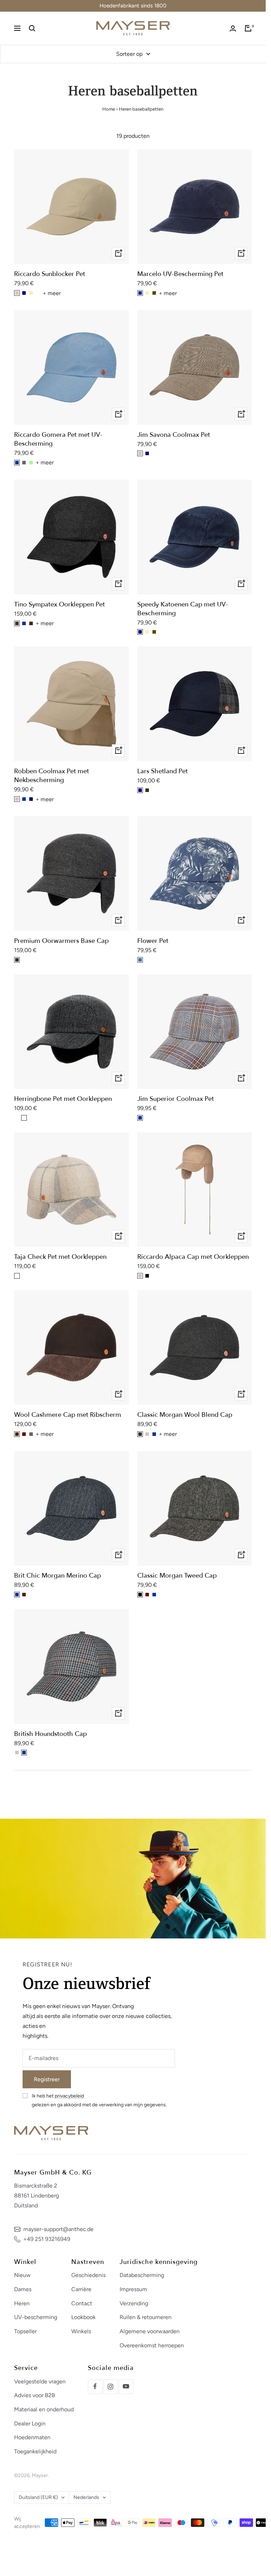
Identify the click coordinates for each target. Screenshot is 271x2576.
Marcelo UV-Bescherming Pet (180, 274)
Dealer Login (30, 2424)
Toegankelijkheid (35, 2451)
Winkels (81, 2331)
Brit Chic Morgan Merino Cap (58, 1576)
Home (109, 109)
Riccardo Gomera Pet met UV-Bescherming (58, 439)
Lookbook (83, 2317)
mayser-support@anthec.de (58, 2229)
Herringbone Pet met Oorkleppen (63, 1099)
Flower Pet (153, 941)
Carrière (81, 2289)
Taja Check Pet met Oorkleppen (60, 1257)
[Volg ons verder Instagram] (110, 2387)
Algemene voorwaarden (150, 2331)
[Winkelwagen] (248, 28)
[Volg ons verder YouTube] (126, 2387)
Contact (82, 2303)
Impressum (133, 2289)
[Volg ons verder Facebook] (95, 2387)
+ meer (52, 293)
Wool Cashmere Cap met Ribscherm (68, 1415)
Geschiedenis (88, 2275)
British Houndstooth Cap (50, 1734)
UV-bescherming (36, 2317)
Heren (22, 2303)
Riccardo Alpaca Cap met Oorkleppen (193, 1257)
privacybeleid (69, 2096)
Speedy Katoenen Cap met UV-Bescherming (183, 609)
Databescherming (142, 2275)
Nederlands (86, 2497)
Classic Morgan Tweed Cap (177, 1576)
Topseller (25, 2331)
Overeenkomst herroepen (152, 2345)
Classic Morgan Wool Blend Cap (185, 1415)
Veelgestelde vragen (40, 2381)
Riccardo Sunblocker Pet (50, 274)
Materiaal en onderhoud (44, 2409)
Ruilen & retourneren (146, 2317)
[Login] (233, 28)
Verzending (134, 2303)
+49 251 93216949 (47, 2239)
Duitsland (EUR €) (38, 2497)
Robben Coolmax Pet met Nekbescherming (52, 776)
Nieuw (22, 2275)
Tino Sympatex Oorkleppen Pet (59, 605)
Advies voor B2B (35, 2395)
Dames (23, 2289)
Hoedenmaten (32, 2437)
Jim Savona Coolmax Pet (174, 435)
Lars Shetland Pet (162, 771)
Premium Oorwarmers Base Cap (61, 941)
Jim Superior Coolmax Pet (176, 1099)
